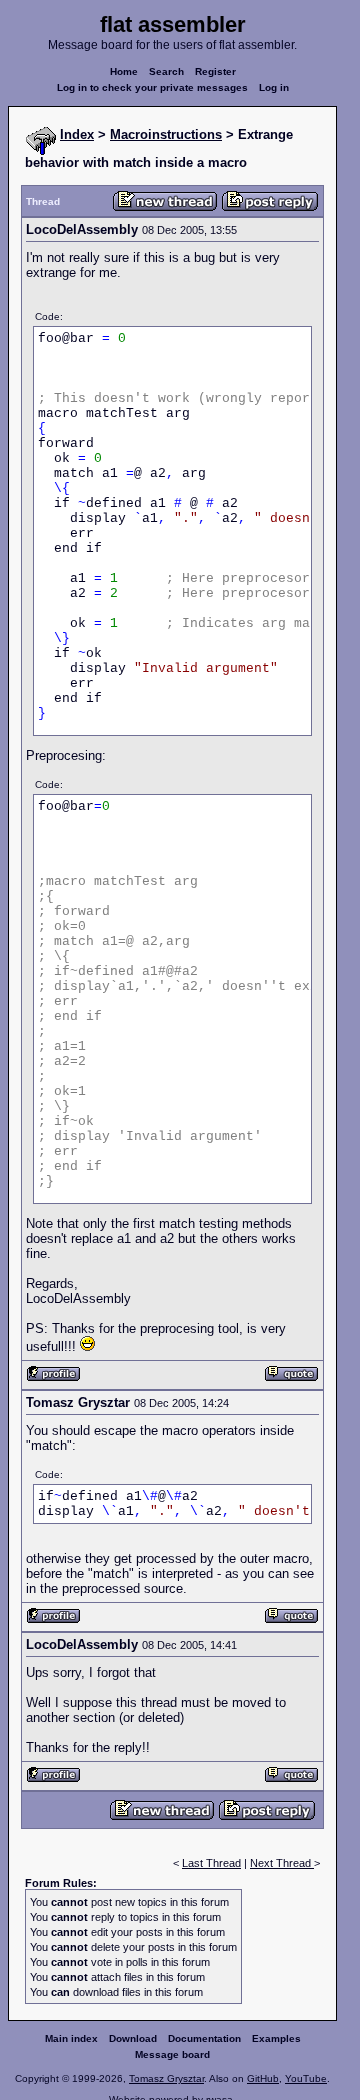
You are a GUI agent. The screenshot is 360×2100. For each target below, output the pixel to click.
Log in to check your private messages (152, 87)
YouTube (306, 2078)
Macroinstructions (166, 134)
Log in (274, 87)
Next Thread (282, 1863)
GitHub (263, 2078)
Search (166, 71)
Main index (71, 2038)
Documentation (204, 2038)
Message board (172, 2054)
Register (215, 71)
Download (133, 2038)
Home (124, 71)
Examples (276, 2038)
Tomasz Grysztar (166, 2078)
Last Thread (211, 1863)
